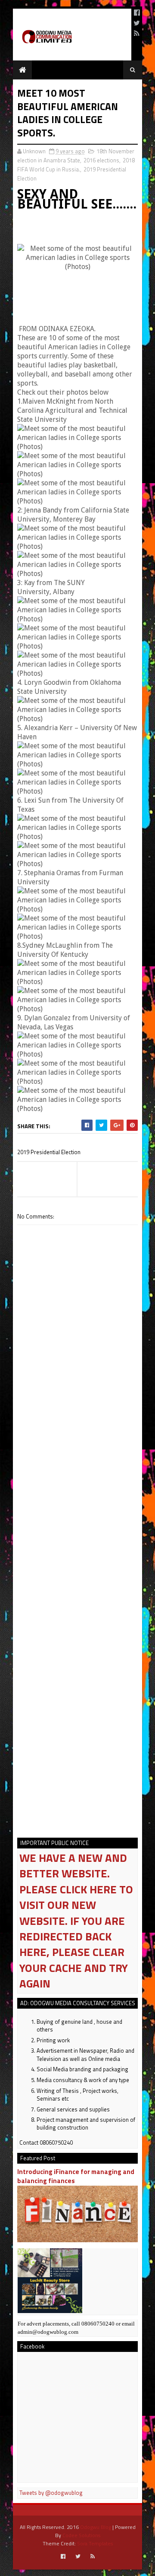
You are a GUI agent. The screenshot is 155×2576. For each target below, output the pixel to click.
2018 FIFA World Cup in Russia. (76, 165)
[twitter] (137, 23)
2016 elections (101, 160)
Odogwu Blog (96, 2527)
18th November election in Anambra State (76, 156)
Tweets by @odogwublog (51, 2493)
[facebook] (137, 13)
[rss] (137, 33)
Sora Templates (95, 2543)
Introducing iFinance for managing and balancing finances (76, 2176)
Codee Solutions (81, 2535)
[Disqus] (77, 1481)
